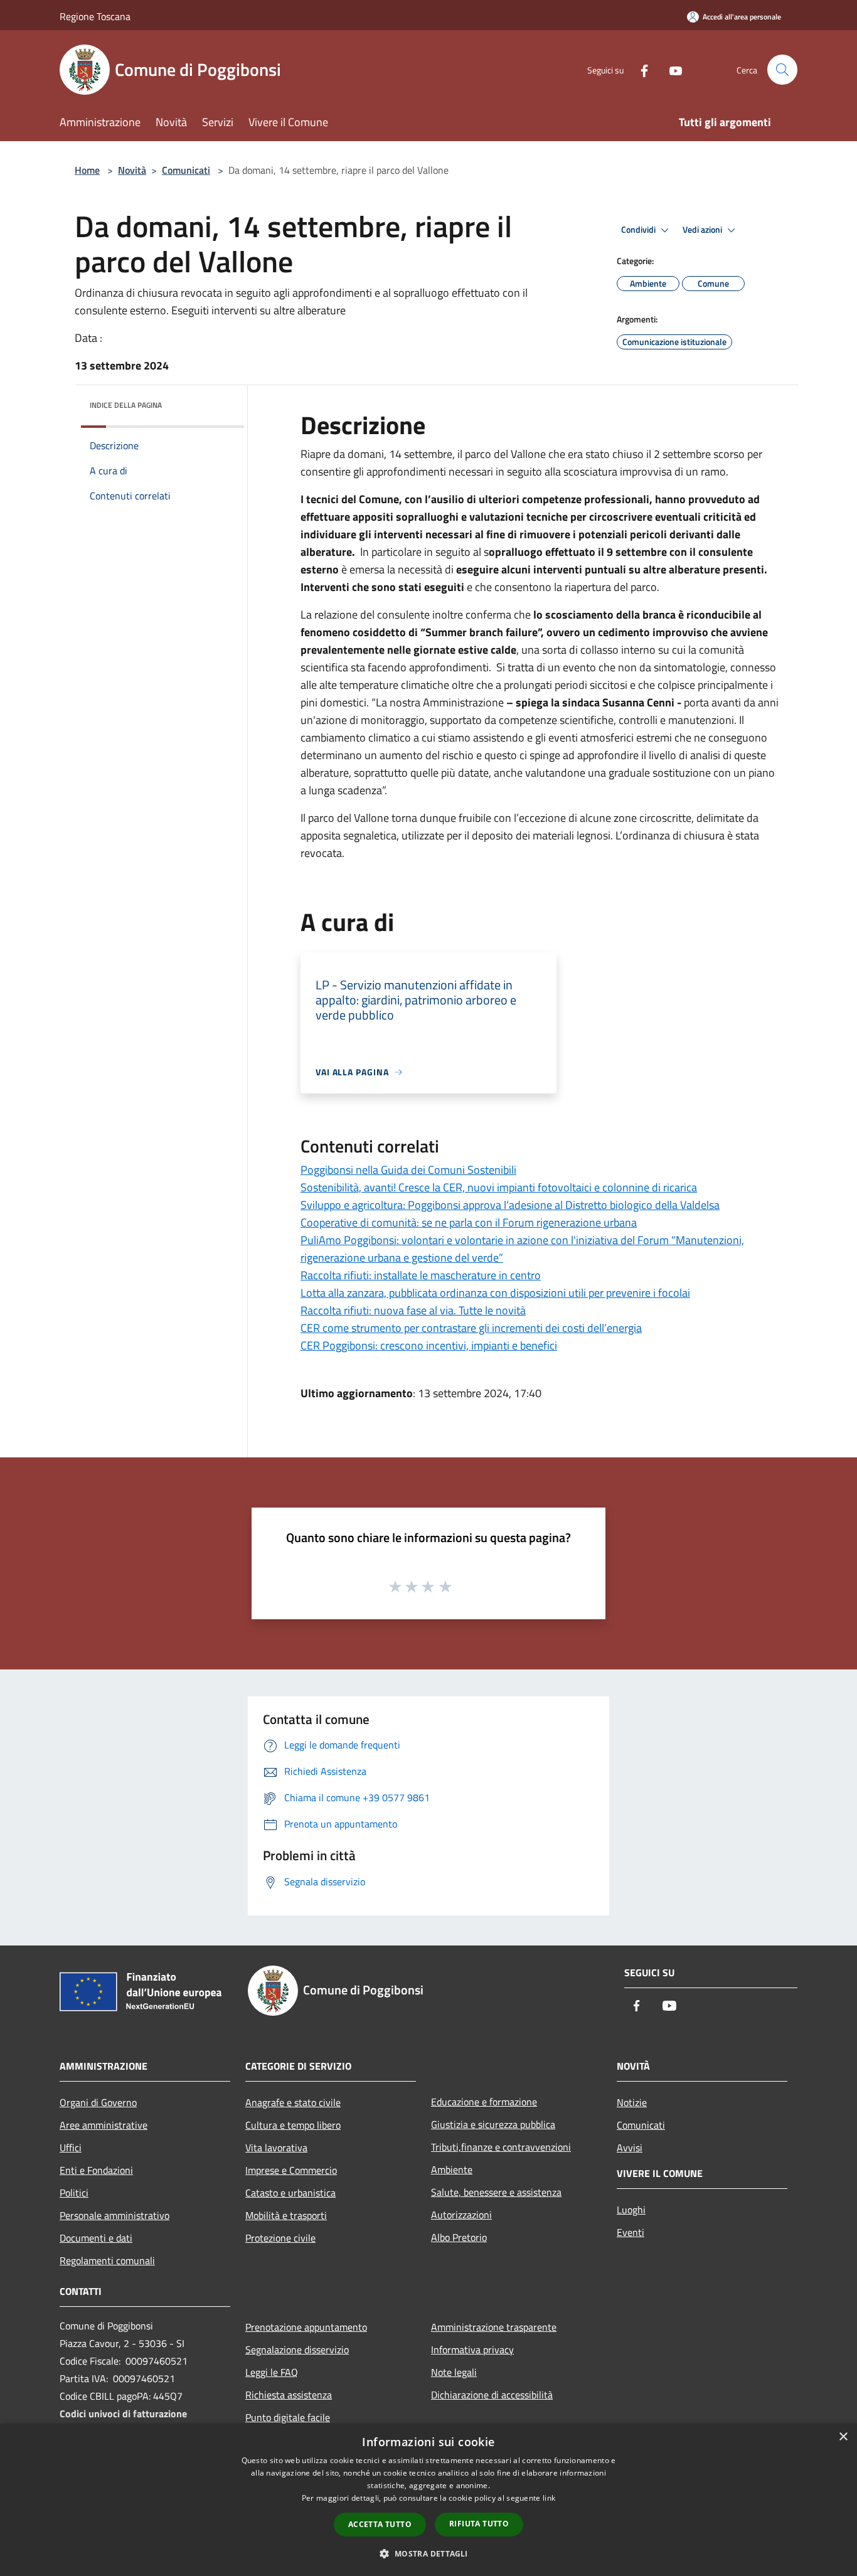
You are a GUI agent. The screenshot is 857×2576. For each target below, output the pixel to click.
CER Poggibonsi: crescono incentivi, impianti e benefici (429, 1345)
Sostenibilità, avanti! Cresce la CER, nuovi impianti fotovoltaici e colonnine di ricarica (499, 1187)
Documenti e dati (96, 2238)
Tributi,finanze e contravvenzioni (501, 2147)
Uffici (71, 2148)
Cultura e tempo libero (293, 2125)
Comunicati (186, 170)
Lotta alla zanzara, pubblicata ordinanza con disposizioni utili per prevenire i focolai (495, 1293)
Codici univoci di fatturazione (123, 2414)
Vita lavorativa (276, 2148)
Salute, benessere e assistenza (496, 2192)
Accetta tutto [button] (380, 2524)
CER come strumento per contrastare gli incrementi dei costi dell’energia (471, 1328)
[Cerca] (782, 70)
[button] (428, 2553)
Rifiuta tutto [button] (479, 2524)
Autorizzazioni (461, 2215)
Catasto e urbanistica (290, 2193)
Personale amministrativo (114, 2215)
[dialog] (428, 2500)
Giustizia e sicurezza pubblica (493, 2124)
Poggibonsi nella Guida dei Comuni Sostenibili (408, 1170)
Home (87, 170)
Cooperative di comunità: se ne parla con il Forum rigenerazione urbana (469, 1222)
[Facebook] (639, 69)
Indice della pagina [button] (126, 405)
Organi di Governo (98, 2102)
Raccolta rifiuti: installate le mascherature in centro (421, 1275)
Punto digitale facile (288, 2417)
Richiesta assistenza (289, 2395)
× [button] (843, 2437)
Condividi (639, 230)
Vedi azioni (703, 230)
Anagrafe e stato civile (293, 2102)
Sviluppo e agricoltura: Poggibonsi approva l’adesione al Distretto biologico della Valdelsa (510, 1205)
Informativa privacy (472, 2350)
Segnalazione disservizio (297, 2350)
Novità (132, 170)
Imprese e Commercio (291, 2170)
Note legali (454, 2372)
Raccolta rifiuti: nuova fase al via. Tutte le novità (413, 1310)
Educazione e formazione (484, 2102)
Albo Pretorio (459, 2237)
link (549, 2498)
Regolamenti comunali (107, 2260)
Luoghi (631, 2210)
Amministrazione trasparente (494, 2327)
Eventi (631, 2232)
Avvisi (630, 2148)
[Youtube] (671, 69)
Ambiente (452, 2169)
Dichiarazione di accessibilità (492, 2395)
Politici (74, 2193)
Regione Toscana (95, 16)
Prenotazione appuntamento (306, 2327)
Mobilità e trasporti (286, 2215)
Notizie (632, 2102)
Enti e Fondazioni (96, 2170)
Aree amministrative (104, 2125)
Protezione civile (280, 2238)
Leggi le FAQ (272, 2372)
